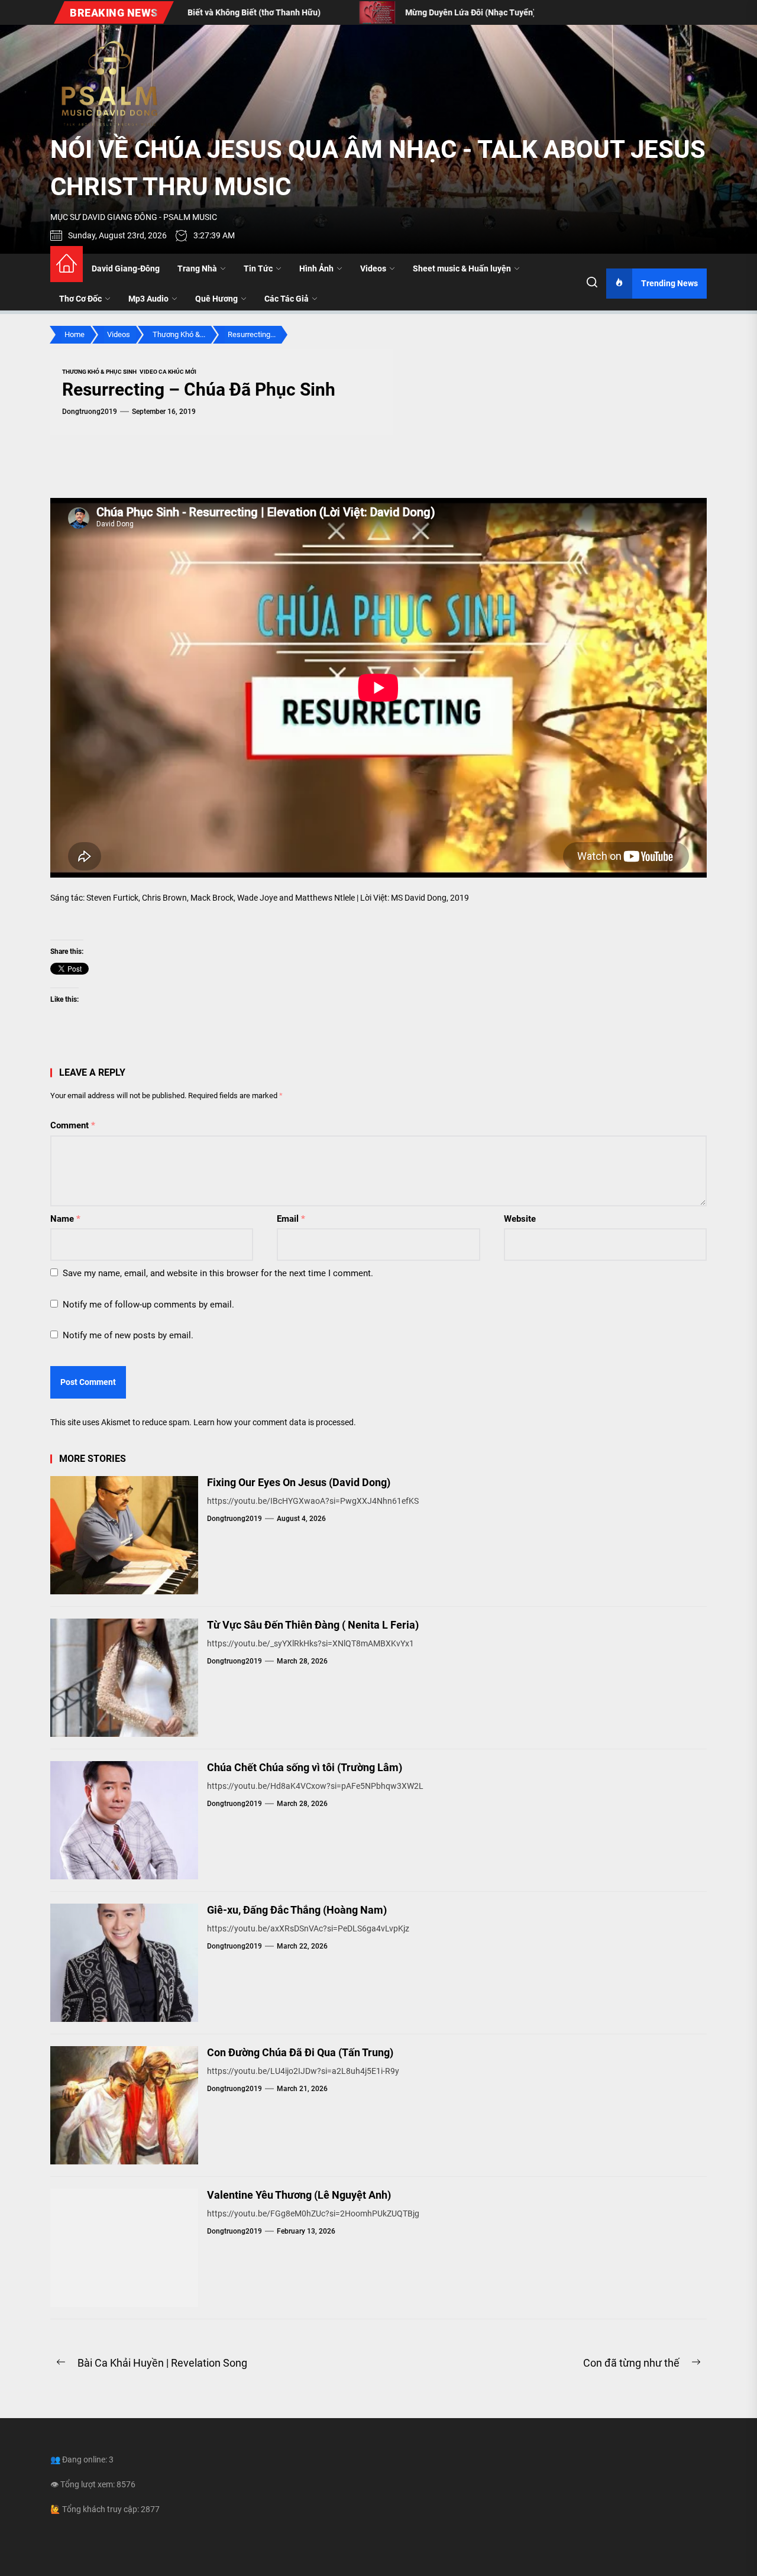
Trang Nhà (197, 268)
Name (65, 1219)
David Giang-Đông (126, 268)
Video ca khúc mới (168, 372)
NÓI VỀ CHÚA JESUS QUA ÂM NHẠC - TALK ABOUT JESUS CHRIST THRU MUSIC (378, 168)
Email (291, 1219)
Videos (373, 268)
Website (520, 1219)
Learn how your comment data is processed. (275, 1422)
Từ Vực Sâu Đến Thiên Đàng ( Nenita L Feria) (313, 1625)
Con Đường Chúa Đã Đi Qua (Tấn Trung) (300, 2052)
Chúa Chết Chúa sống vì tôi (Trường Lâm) (305, 1767)
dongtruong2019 (90, 412)
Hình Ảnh (316, 268)
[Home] (67, 264)
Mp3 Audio (148, 299)
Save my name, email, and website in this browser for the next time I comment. (218, 1273)
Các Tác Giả (287, 299)
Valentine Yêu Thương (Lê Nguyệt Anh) (299, 2195)
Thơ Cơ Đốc (80, 299)
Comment (73, 1125)
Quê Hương (216, 299)
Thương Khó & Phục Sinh (99, 372)
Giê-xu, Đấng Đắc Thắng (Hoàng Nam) (297, 1910)
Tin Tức (258, 268)
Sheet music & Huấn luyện (462, 268)
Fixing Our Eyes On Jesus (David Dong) (299, 1482)
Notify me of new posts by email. (128, 1335)
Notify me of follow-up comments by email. (148, 1305)
